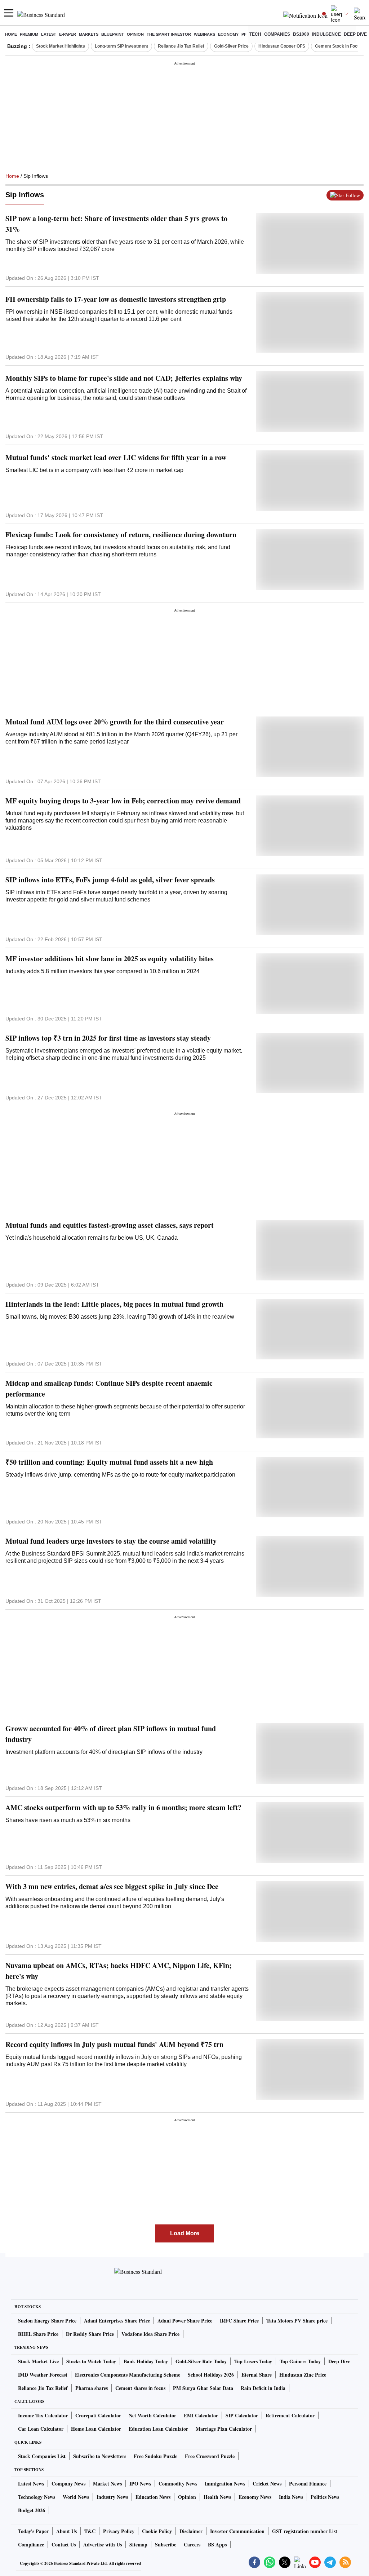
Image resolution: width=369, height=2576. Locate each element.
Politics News (325, 2497)
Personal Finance (308, 2484)
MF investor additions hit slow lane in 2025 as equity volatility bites (110, 959)
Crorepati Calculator (98, 2415)
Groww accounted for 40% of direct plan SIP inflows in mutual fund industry (111, 1734)
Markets (89, 34)
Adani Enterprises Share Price (117, 2321)
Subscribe (166, 2544)
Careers (192, 2544)
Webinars (204, 34)
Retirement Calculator (290, 2415)
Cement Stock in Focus (339, 46)
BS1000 (301, 34)
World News (76, 2497)
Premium (29, 34)
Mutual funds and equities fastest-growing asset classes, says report (110, 1225)
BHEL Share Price (38, 2334)
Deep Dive (355, 34)
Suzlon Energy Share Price (47, 2321)
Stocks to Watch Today (91, 2361)
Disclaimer (191, 2531)
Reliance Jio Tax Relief (181, 46)
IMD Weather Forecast (43, 2375)
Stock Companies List (42, 2456)
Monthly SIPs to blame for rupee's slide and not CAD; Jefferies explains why (124, 378)
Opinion (135, 34)
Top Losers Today (253, 2361)
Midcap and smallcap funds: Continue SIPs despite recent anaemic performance (109, 1388)
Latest (49, 34)
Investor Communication (237, 2531)
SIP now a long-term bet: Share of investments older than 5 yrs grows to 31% (116, 224)
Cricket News (267, 2484)
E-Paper (68, 34)
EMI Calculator (201, 2415)
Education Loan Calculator (158, 2429)
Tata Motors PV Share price (297, 2321)
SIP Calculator (242, 2415)
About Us (66, 2531)
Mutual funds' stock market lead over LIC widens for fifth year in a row (116, 457)
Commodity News (178, 2484)
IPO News (140, 2484)
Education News (153, 2497)
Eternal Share (257, 2375)
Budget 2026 (32, 2510)
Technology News (37, 2497)
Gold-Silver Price (231, 46)
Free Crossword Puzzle (210, 2456)
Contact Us (64, 2544)
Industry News (112, 2497)
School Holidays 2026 (211, 2375)
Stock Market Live (38, 2361)
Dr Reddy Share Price (90, 2334)
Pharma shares (92, 2388)
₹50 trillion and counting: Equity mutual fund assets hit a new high (109, 1462)
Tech (255, 34)
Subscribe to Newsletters (100, 2456)
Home (11, 34)
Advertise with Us (103, 2544)
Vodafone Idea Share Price (150, 2334)
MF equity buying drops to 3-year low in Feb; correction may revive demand (123, 801)
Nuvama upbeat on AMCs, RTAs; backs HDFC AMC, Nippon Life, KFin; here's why (119, 1971)
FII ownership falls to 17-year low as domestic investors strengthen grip (116, 299)
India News (291, 2497)
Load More (185, 2233)
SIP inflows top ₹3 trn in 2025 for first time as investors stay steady (108, 1038)
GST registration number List (305, 2531)
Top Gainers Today (300, 2361)
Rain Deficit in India (263, 2388)
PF (244, 34)
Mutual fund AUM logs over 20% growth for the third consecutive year (115, 722)
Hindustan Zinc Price (303, 2375)
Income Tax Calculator (43, 2415)
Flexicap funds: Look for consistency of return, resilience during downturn (121, 535)
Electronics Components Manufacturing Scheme (128, 2375)
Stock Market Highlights (61, 46)
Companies (277, 34)
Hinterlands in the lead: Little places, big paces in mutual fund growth (114, 1304)
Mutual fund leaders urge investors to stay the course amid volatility (111, 1541)
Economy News (255, 2497)
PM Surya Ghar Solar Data (203, 2388)
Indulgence (326, 34)
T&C (90, 2531)
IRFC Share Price (239, 2321)
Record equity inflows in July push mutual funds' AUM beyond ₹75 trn (114, 2044)
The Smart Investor (169, 34)
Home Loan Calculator (96, 2429)
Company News (68, 2484)
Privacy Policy (119, 2531)
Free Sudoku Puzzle (155, 2456)
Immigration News (225, 2484)
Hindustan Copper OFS (282, 46)
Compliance (31, 2544)
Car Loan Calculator (41, 2429)
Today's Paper (33, 2531)
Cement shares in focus (140, 2388)
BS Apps (217, 2544)
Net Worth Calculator (152, 2415)
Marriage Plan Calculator (224, 2429)
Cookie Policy (157, 2531)
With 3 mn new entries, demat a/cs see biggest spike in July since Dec (112, 1886)
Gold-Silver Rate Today (201, 2361)
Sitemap (138, 2544)
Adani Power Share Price (185, 2321)
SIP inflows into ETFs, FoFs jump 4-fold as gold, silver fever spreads (110, 880)
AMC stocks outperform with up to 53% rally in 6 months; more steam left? (123, 1807)
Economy (228, 34)
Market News (107, 2484)
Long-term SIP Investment (121, 46)
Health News (217, 2497)
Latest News (31, 2484)
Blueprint (113, 34)
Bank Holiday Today (146, 2361)
